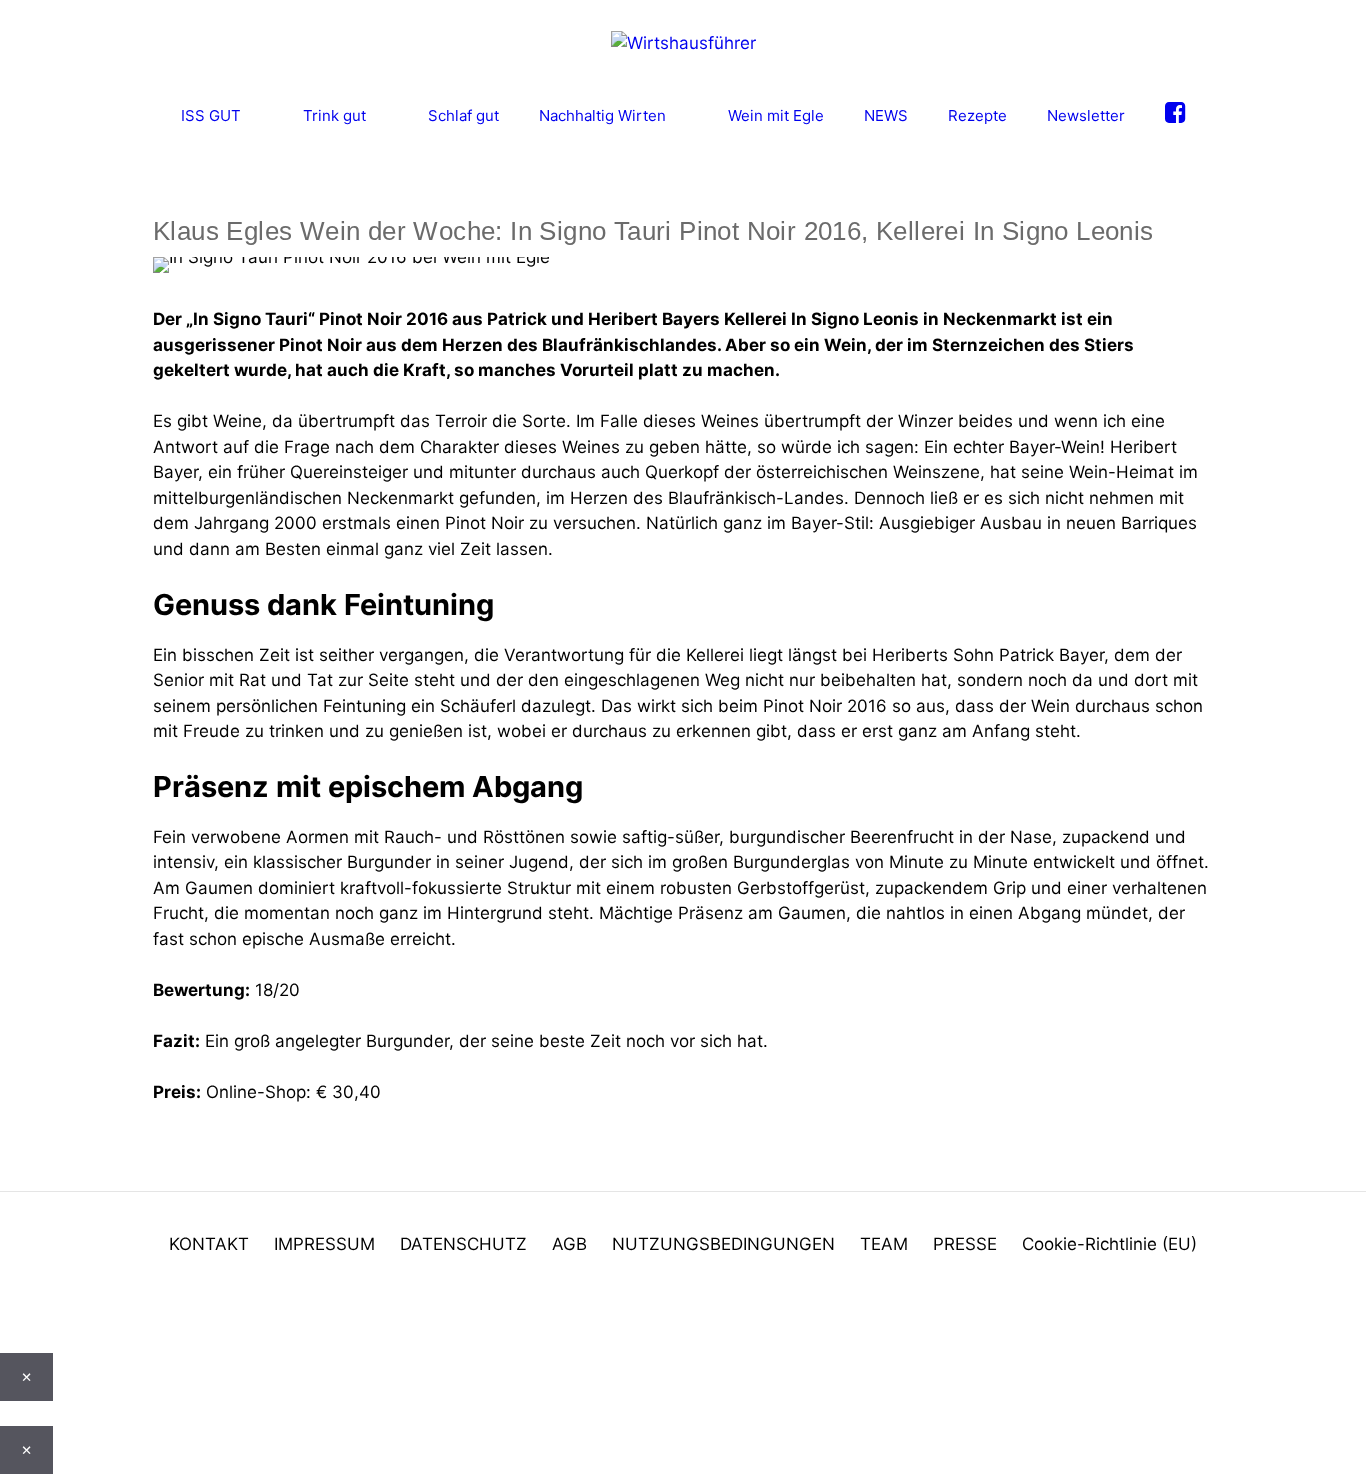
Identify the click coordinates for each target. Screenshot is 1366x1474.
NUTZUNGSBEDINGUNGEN (723, 1244)
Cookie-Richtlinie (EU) (1109, 1244)
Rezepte (977, 115)
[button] (6, 1314)
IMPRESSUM (324, 1244)
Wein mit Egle (776, 115)
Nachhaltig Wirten (602, 115)
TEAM (884, 1244)
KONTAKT (209, 1244)
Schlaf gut (463, 115)
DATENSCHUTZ (463, 1244)
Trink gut (334, 115)
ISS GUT (211, 115)
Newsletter (1086, 115)
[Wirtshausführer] (683, 42)
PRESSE (965, 1244)
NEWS (886, 115)
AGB (569, 1244)
